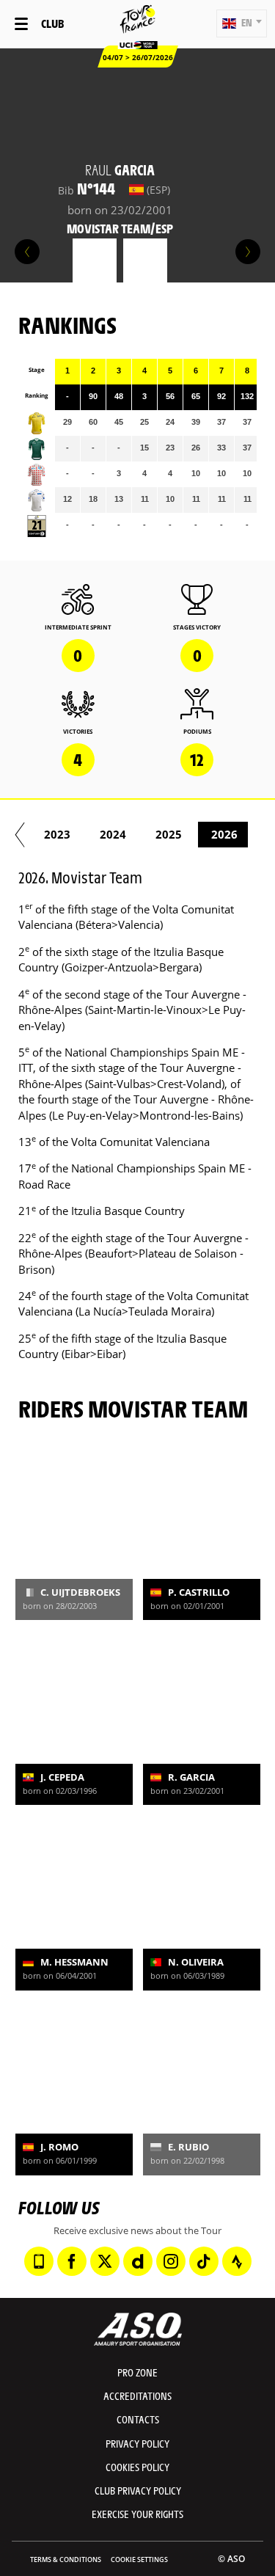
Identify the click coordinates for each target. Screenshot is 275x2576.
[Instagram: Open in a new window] (171, 2261)
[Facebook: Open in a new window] (72, 2261)
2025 (169, 834)
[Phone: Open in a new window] (39, 2261)
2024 (113, 834)
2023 (57, 834)
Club (52, 23)
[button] (242, 23)
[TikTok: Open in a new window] (204, 2261)
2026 (224, 834)
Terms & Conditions (66, 2559)
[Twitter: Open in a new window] (105, 2261)
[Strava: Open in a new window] (237, 2261)
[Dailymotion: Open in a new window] (138, 2261)
